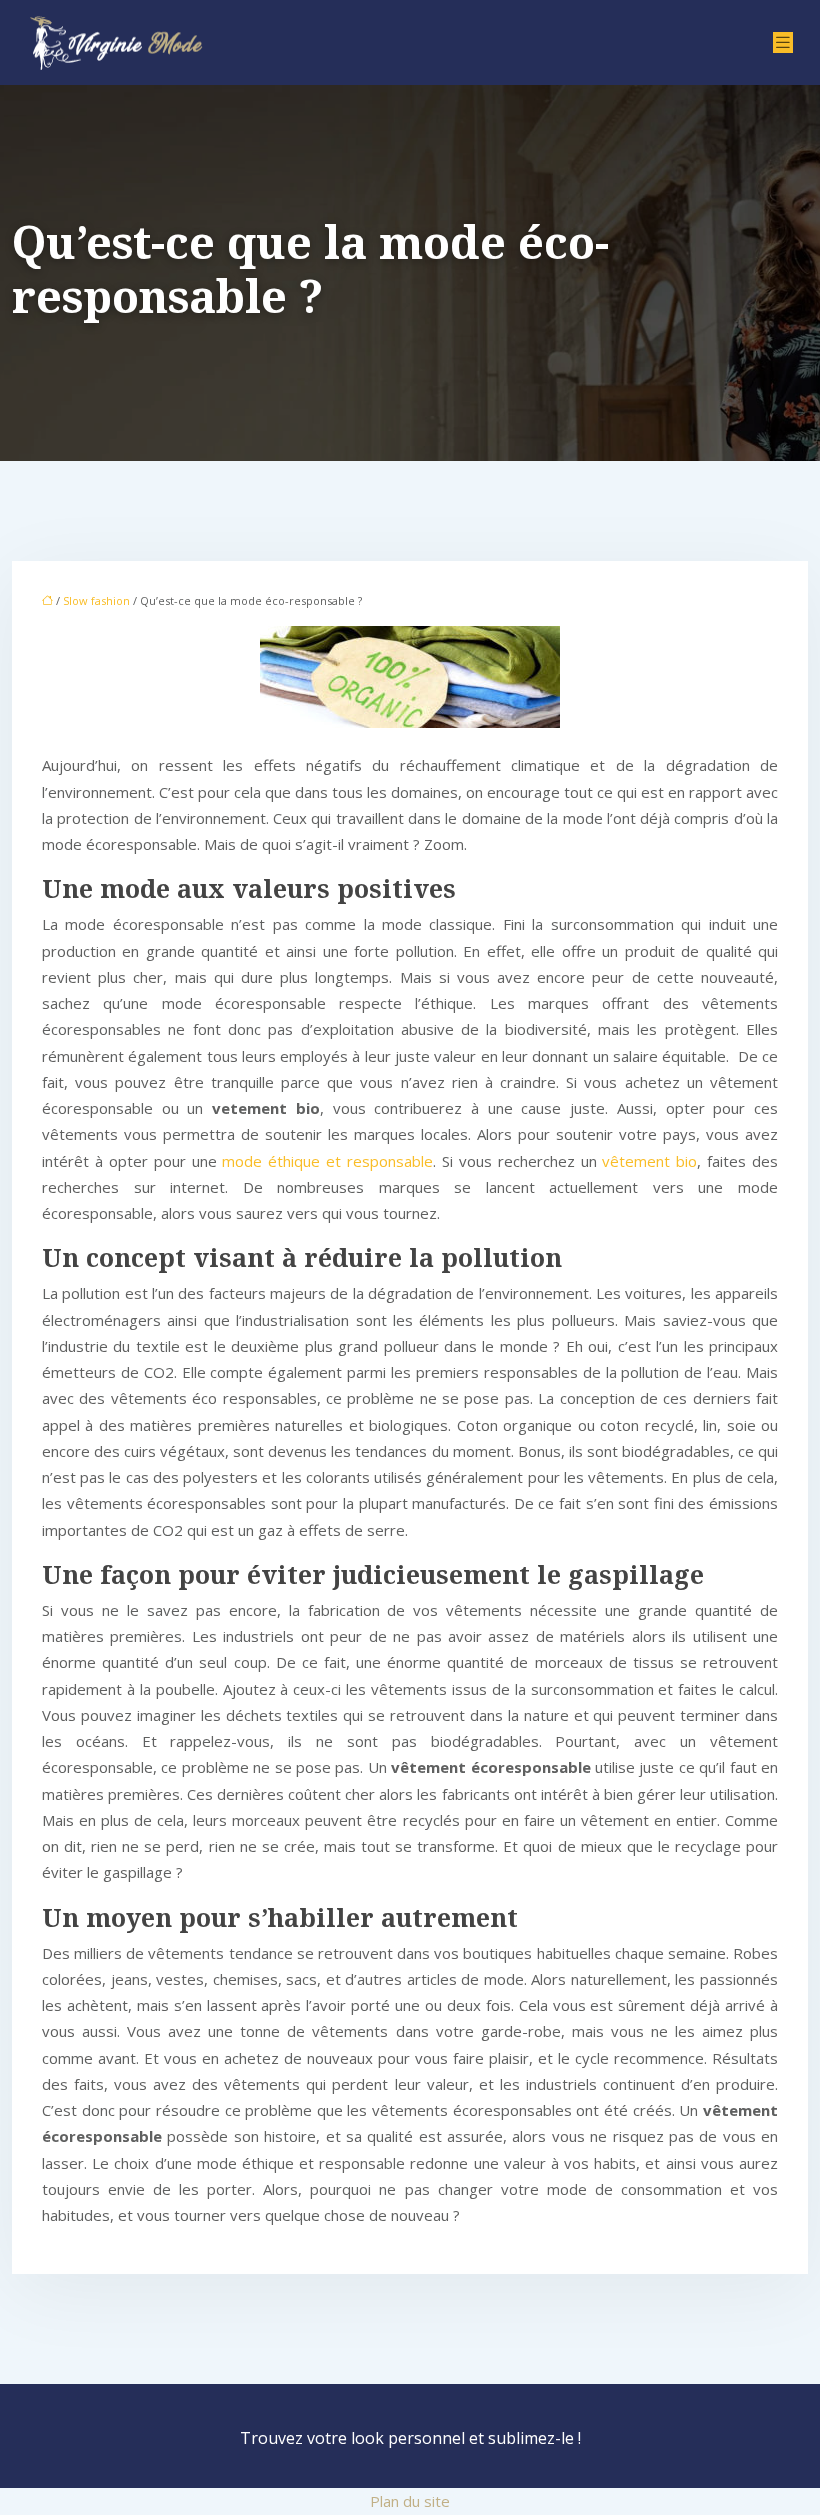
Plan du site (410, 2501)
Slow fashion (96, 600)
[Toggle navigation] (783, 42)
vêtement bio (649, 1161)
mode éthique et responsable (327, 1161)
